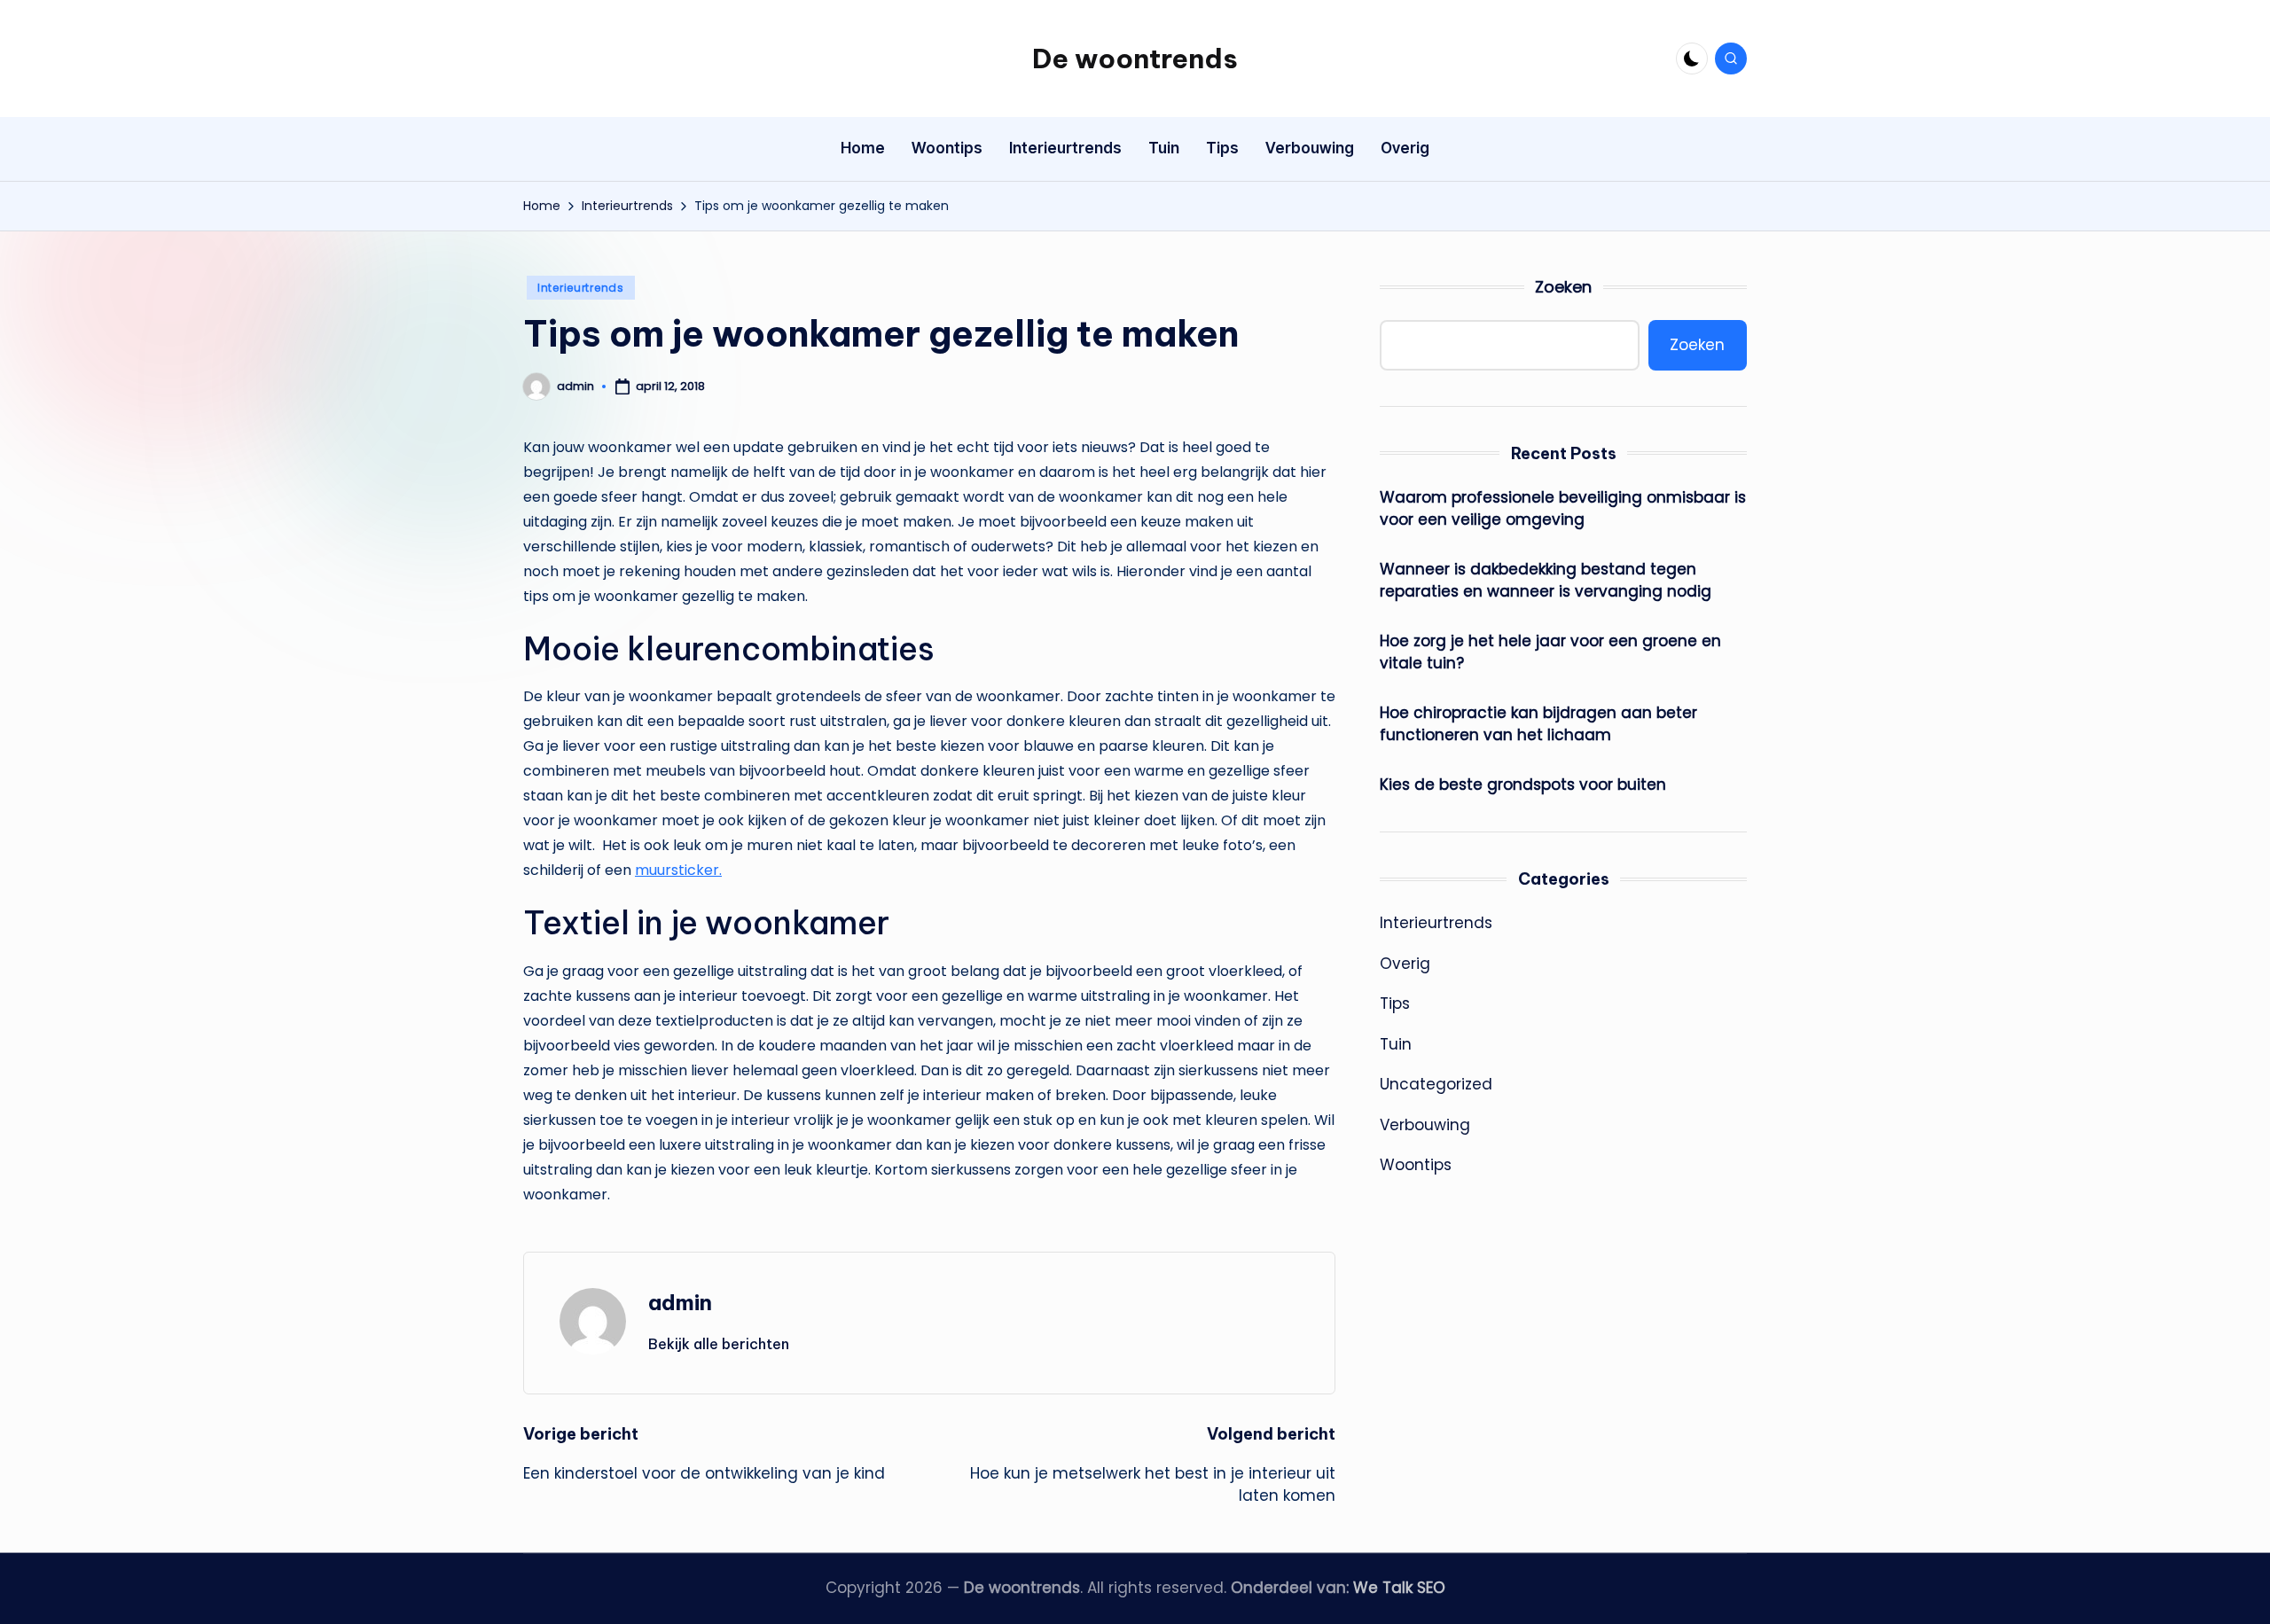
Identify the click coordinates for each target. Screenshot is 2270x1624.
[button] (719, 1344)
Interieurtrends (581, 288)
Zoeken (1563, 287)
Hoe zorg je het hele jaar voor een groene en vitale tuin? (1550, 652)
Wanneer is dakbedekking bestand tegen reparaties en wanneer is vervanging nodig (1546, 580)
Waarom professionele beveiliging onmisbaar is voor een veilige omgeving (1563, 508)
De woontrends (1135, 59)
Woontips (1416, 1165)
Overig (1405, 963)
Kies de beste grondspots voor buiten (1523, 784)
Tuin (1396, 1043)
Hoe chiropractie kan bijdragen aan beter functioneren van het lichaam (1538, 723)
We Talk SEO (1399, 1588)
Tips (1395, 1003)
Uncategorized (1436, 1084)
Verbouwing (1425, 1124)
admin (680, 1302)
